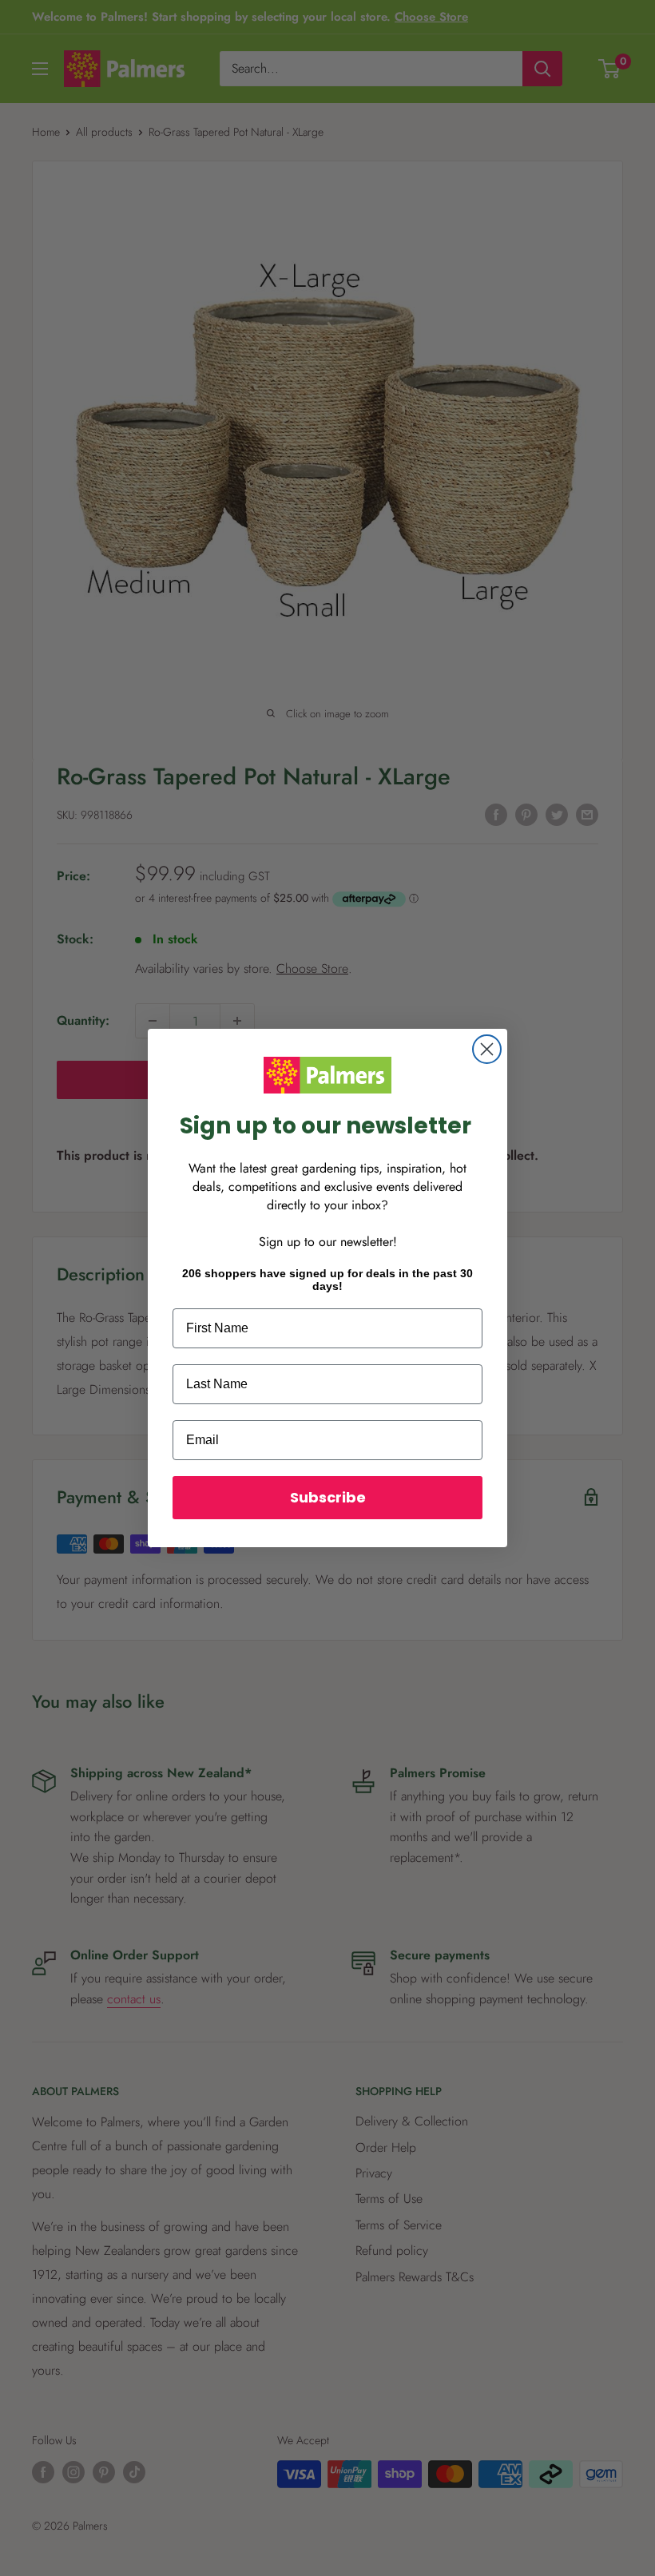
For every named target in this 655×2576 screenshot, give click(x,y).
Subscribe (328, 1497)
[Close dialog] (487, 1049)
